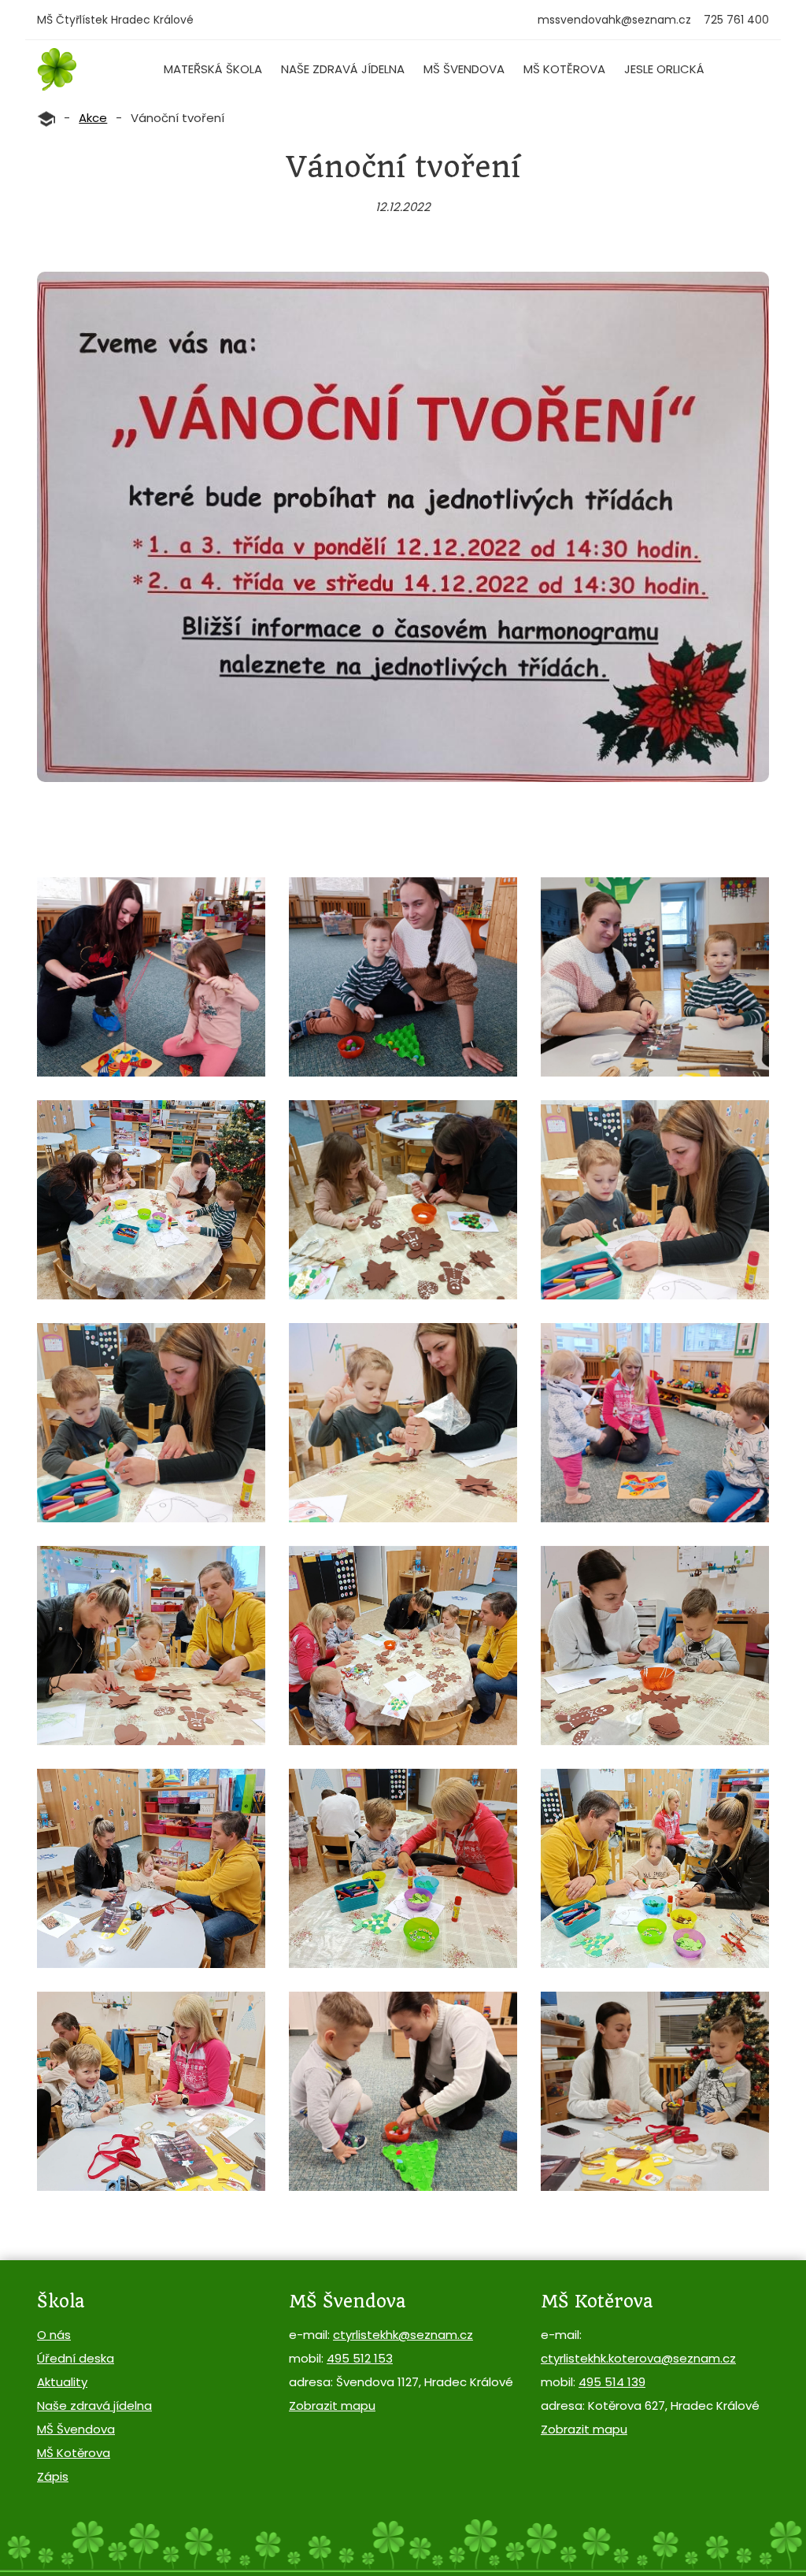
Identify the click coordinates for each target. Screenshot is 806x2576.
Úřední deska (76, 2358)
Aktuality (62, 2382)
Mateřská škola (213, 69)
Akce (93, 118)
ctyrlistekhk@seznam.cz (403, 2335)
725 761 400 (736, 20)
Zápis (53, 2476)
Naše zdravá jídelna (343, 69)
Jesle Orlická (664, 69)
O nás (54, 2335)
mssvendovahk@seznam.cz (614, 20)
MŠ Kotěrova (564, 69)
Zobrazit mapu (332, 2406)
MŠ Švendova (464, 69)
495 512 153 (360, 2358)
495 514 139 (612, 2382)
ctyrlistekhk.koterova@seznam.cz (638, 2358)
